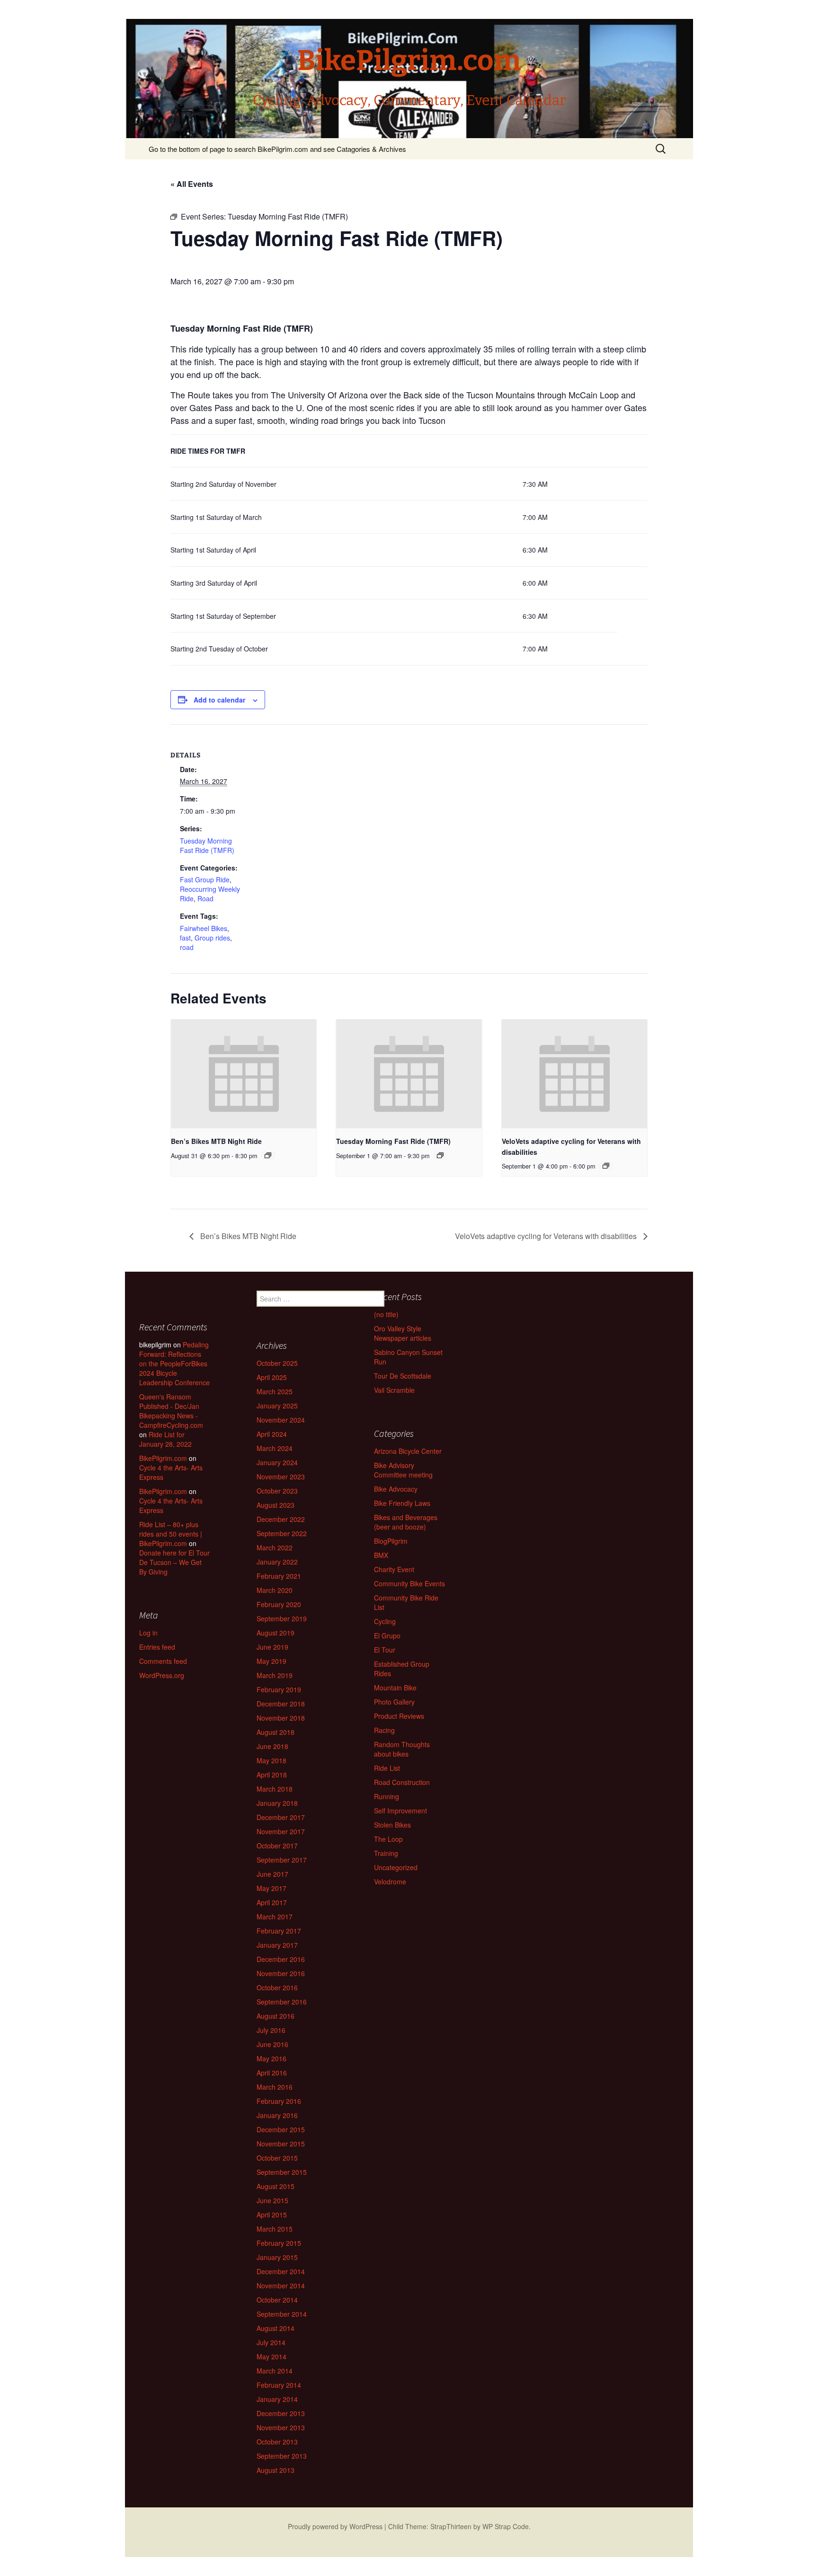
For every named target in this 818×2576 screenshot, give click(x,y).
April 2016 (272, 2073)
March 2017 (275, 1917)
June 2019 (272, 1647)
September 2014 (282, 2314)
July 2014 (271, 2342)
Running (387, 1796)
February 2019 (279, 1689)
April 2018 (272, 1775)
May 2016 (271, 2058)
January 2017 (277, 1945)
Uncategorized (396, 1867)
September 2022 (282, 1533)
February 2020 (279, 1604)
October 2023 (277, 1491)
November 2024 (281, 1420)
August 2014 (276, 2328)
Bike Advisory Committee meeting (403, 1470)
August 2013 (276, 2470)
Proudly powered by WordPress (335, 2526)
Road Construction (402, 1782)
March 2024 (275, 1448)
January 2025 (277, 1406)
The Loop (388, 1839)
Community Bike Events (409, 1583)
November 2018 (281, 1718)
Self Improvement (400, 1811)
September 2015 (282, 2172)
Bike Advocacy (396, 1489)
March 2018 (275, 1789)
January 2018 (277, 1803)
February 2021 (279, 1576)
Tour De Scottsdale (403, 1376)
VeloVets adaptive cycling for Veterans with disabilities (547, 1236)
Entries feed (157, 1647)
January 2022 (277, 1562)
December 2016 (281, 1959)
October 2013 (277, 2442)
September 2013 (282, 2456)
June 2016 (272, 2044)
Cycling (385, 1621)
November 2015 (281, 2144)
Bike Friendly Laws (402, 1503)
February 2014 (279, 2385)
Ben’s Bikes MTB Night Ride (216, 1141)
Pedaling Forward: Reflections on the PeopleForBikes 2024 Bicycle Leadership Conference (174, 1363)
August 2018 (276, 1732)
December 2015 (281, 2129)
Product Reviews (399, 1716)
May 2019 (271, 1661)
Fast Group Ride (205, 879)
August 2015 (276, 2186)
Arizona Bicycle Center (408, 1451)
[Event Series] (268, 1155)
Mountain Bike (395, 1688)
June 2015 (272, 2200)
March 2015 (275, 2229)
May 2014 (271, 2356)
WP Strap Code (506, 2526)
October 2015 (277, 2158)
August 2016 (276, 2016)
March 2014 (275, 2371)
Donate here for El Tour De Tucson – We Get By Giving (174, 1562)
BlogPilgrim (391, 1541)
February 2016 (279, 2101)
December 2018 (281, 1704)
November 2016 (281, 1973)
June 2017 (272, 1874)
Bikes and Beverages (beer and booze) (406, 1522)
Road (205, 898)
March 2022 (275, 1547)
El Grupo (387, 1635)
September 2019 (282, 1618)
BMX (381, 1555)
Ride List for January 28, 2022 (165, 1439)
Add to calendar (219, 700)
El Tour (385, 1650)
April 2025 (272, 1377)
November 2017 (281, 1831)
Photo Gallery (394, 1702)
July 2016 (271, 2030)
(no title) (386, 1314)
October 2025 (277, 1363)
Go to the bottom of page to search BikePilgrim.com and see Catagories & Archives (277, 149)
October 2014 (277, 2300)
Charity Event (394, 1569)
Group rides (212, 938)
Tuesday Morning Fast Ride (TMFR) (207, 845)
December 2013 (281, 2413)
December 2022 (281, 1519)
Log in (148, 1633)
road (187, 947)
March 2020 (275, 1590)
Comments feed (163, 1661)
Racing (384, 1730)
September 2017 (282, 1860)
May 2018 (271, 1760)
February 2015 (279, 2243)
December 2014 (281, 2271)
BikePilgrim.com (163, 1458)
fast (185, 938)
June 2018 (272, 1746)
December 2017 (281, 1817)
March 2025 (275, 1391)
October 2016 (277, 1987)
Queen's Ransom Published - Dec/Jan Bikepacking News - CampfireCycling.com (171, 1411)
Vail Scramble (394, 1390)
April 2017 (272, 1902)
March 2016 (275, 2087)
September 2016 (282, 2002)
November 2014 (281, 2286)
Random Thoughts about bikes (402, 1749)
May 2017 (271, 1888)
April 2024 (272, 1434)
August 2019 (276, 1633)
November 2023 (281, 1477)
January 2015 (277, 2257)
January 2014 (277, 2399)
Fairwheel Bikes (204, 928)
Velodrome (390, 1881)
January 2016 (277, 2115)
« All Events (192, 184)
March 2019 (275, 1675)
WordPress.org (162, 1675)
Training (386, 1853)
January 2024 (277, 1462)
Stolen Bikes (392, 1825)
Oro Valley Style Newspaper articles (403, 1333)
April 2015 (272, 2215)
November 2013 (281, 2427)
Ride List (387, 1768)
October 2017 (277, 1846)
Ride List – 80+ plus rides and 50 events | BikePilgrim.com (171, 1534)
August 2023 (276, 1505)
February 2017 (279, 1931)
